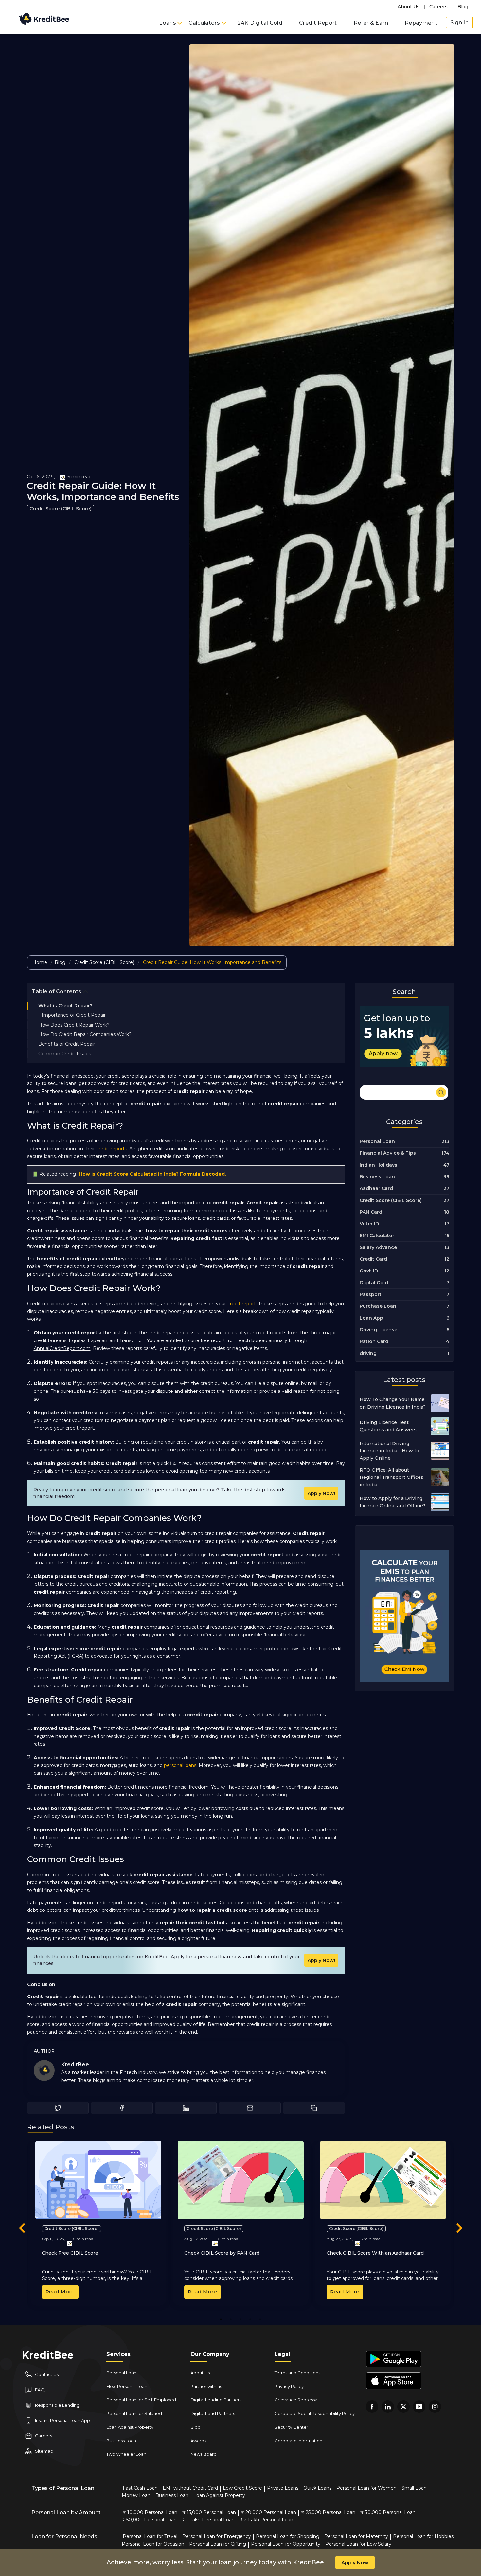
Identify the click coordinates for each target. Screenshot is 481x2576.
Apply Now (355, 2562)
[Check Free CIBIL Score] (98, 2180)
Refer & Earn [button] (371, 23)
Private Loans (283, 2488)
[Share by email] (250, 2108)
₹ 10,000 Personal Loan (150, 2512)
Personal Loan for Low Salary (358, 2544)
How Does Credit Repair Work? (74, 1025)
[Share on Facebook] (122, 2108)
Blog (463, 7)
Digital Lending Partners (216, 2400)
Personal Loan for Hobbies (423, 2536)
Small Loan (414, 2488)
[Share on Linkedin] (186, 2108)
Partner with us (206, 2386)
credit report (242, 1304)
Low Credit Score (242, 2488)
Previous (22, 2229)
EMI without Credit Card (190, 2488)
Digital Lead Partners (213, 2413)
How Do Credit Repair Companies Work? (85, 1034)
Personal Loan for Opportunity (286, 2544)
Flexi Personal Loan (127, 2386)
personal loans (180, 1765)
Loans (168, 23)
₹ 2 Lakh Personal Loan (266, 2520)
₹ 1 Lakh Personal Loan (208, 2520)
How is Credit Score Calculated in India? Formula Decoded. (152, 1174)
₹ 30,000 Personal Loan (388, 2512)
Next (459, 2229)
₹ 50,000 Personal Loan (149, 2520)
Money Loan (136, 2495)
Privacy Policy (289, 2386)
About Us (409, 7)
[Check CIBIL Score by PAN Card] (241, 2180)
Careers (438, 7)
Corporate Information (298, 2441)
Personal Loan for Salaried (134, 2413)
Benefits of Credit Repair (67, 1044)
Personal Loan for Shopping (288, 2536)
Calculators (205, 23)
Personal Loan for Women (366, 2488)
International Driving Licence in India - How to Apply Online (389, 1451)
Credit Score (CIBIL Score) (61, 509)
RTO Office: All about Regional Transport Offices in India (392, 1477)
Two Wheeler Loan (126, 2454)
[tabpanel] (98, 2223)
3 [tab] (240, 2319)
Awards (198, 2441)
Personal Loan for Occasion (153, 2544)
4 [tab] (250, 2319)
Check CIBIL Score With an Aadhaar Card (375, 2253)
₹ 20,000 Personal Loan (268, 2512)
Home (40, 962)
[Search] (404, 1091)
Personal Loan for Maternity (356, 2536)
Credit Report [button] (318, 23)
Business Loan (121, 2441)
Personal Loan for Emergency (217, 2536)
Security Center (291, 2427)
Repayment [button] (421, 23)
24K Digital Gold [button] (260, 23)
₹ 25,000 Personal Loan (328, 2512)
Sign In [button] (459, 22)
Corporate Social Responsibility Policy (315, 2413)
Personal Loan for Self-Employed (141, 2400)
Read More (60, 2292)
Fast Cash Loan (140, 2488)
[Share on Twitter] (58, 2108)
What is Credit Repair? (65, 1006)
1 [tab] (221, 2319)
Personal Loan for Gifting (218, 2544)
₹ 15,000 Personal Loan (209, 2512)
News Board (204, 2454)
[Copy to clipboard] (314, 2108)
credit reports (112, 1149)
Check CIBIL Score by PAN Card (222, 2253)
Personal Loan (121, 2373)
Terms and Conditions (297, 2373)
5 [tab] (260, 2319)
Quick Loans (317, 2488)
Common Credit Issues (65, 1054)
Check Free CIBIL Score (70, 2253)
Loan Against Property (130, 2427)
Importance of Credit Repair (74, 1015)
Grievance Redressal (296, 2400)
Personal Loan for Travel (150, 2536)
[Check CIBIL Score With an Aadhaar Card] (383, 2180)
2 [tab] (231, 2319)
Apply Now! (321, 1493)
